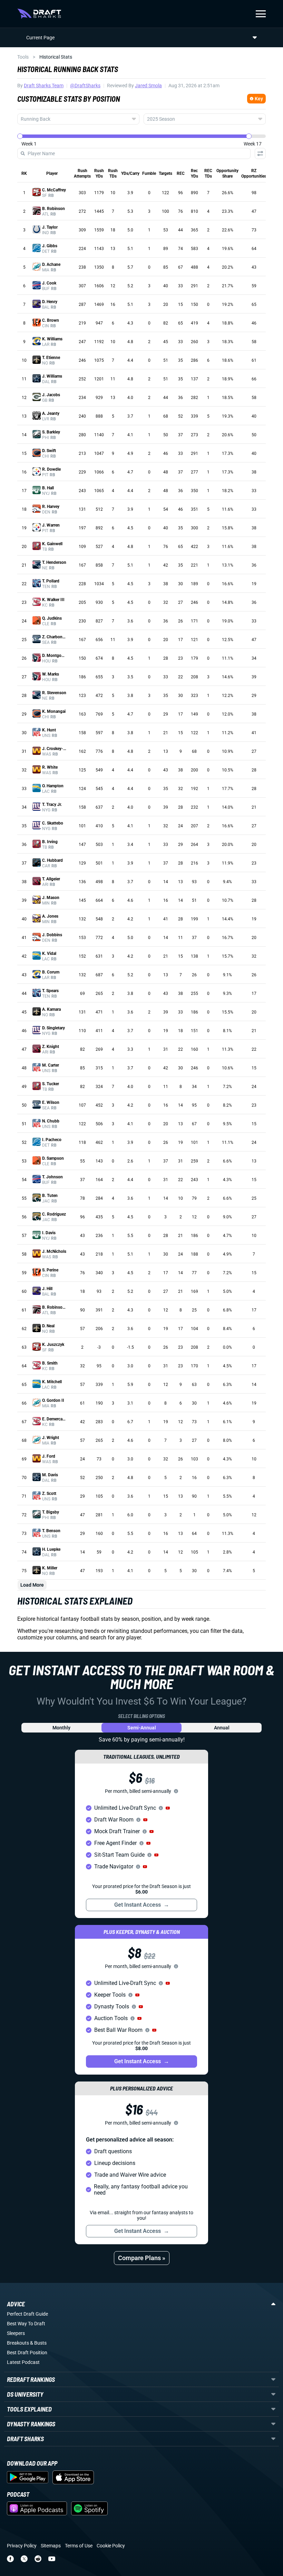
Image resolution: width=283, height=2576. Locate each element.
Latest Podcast (23, 2362)
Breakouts (18, 2343)
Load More (32, 1585)
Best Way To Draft (26, 2324)
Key (259, 99)
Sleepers (16, 2333)
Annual (222, 1728)
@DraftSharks (85, 86)
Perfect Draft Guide (27, 2314)
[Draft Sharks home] (39, 14)
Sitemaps (51, 2546)
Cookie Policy (111, 2546)
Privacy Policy (22, 2546)
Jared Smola (148, 86)
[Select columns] (260, 153)
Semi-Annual (142, 1728)
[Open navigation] (261, 14)
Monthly (61, 1728)
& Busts (38, 2343)
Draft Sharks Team (44, 86)
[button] (168, 1808)
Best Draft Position (27, 2353)
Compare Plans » (142, 2258)
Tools (23, 57)
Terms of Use (79, 2546)
